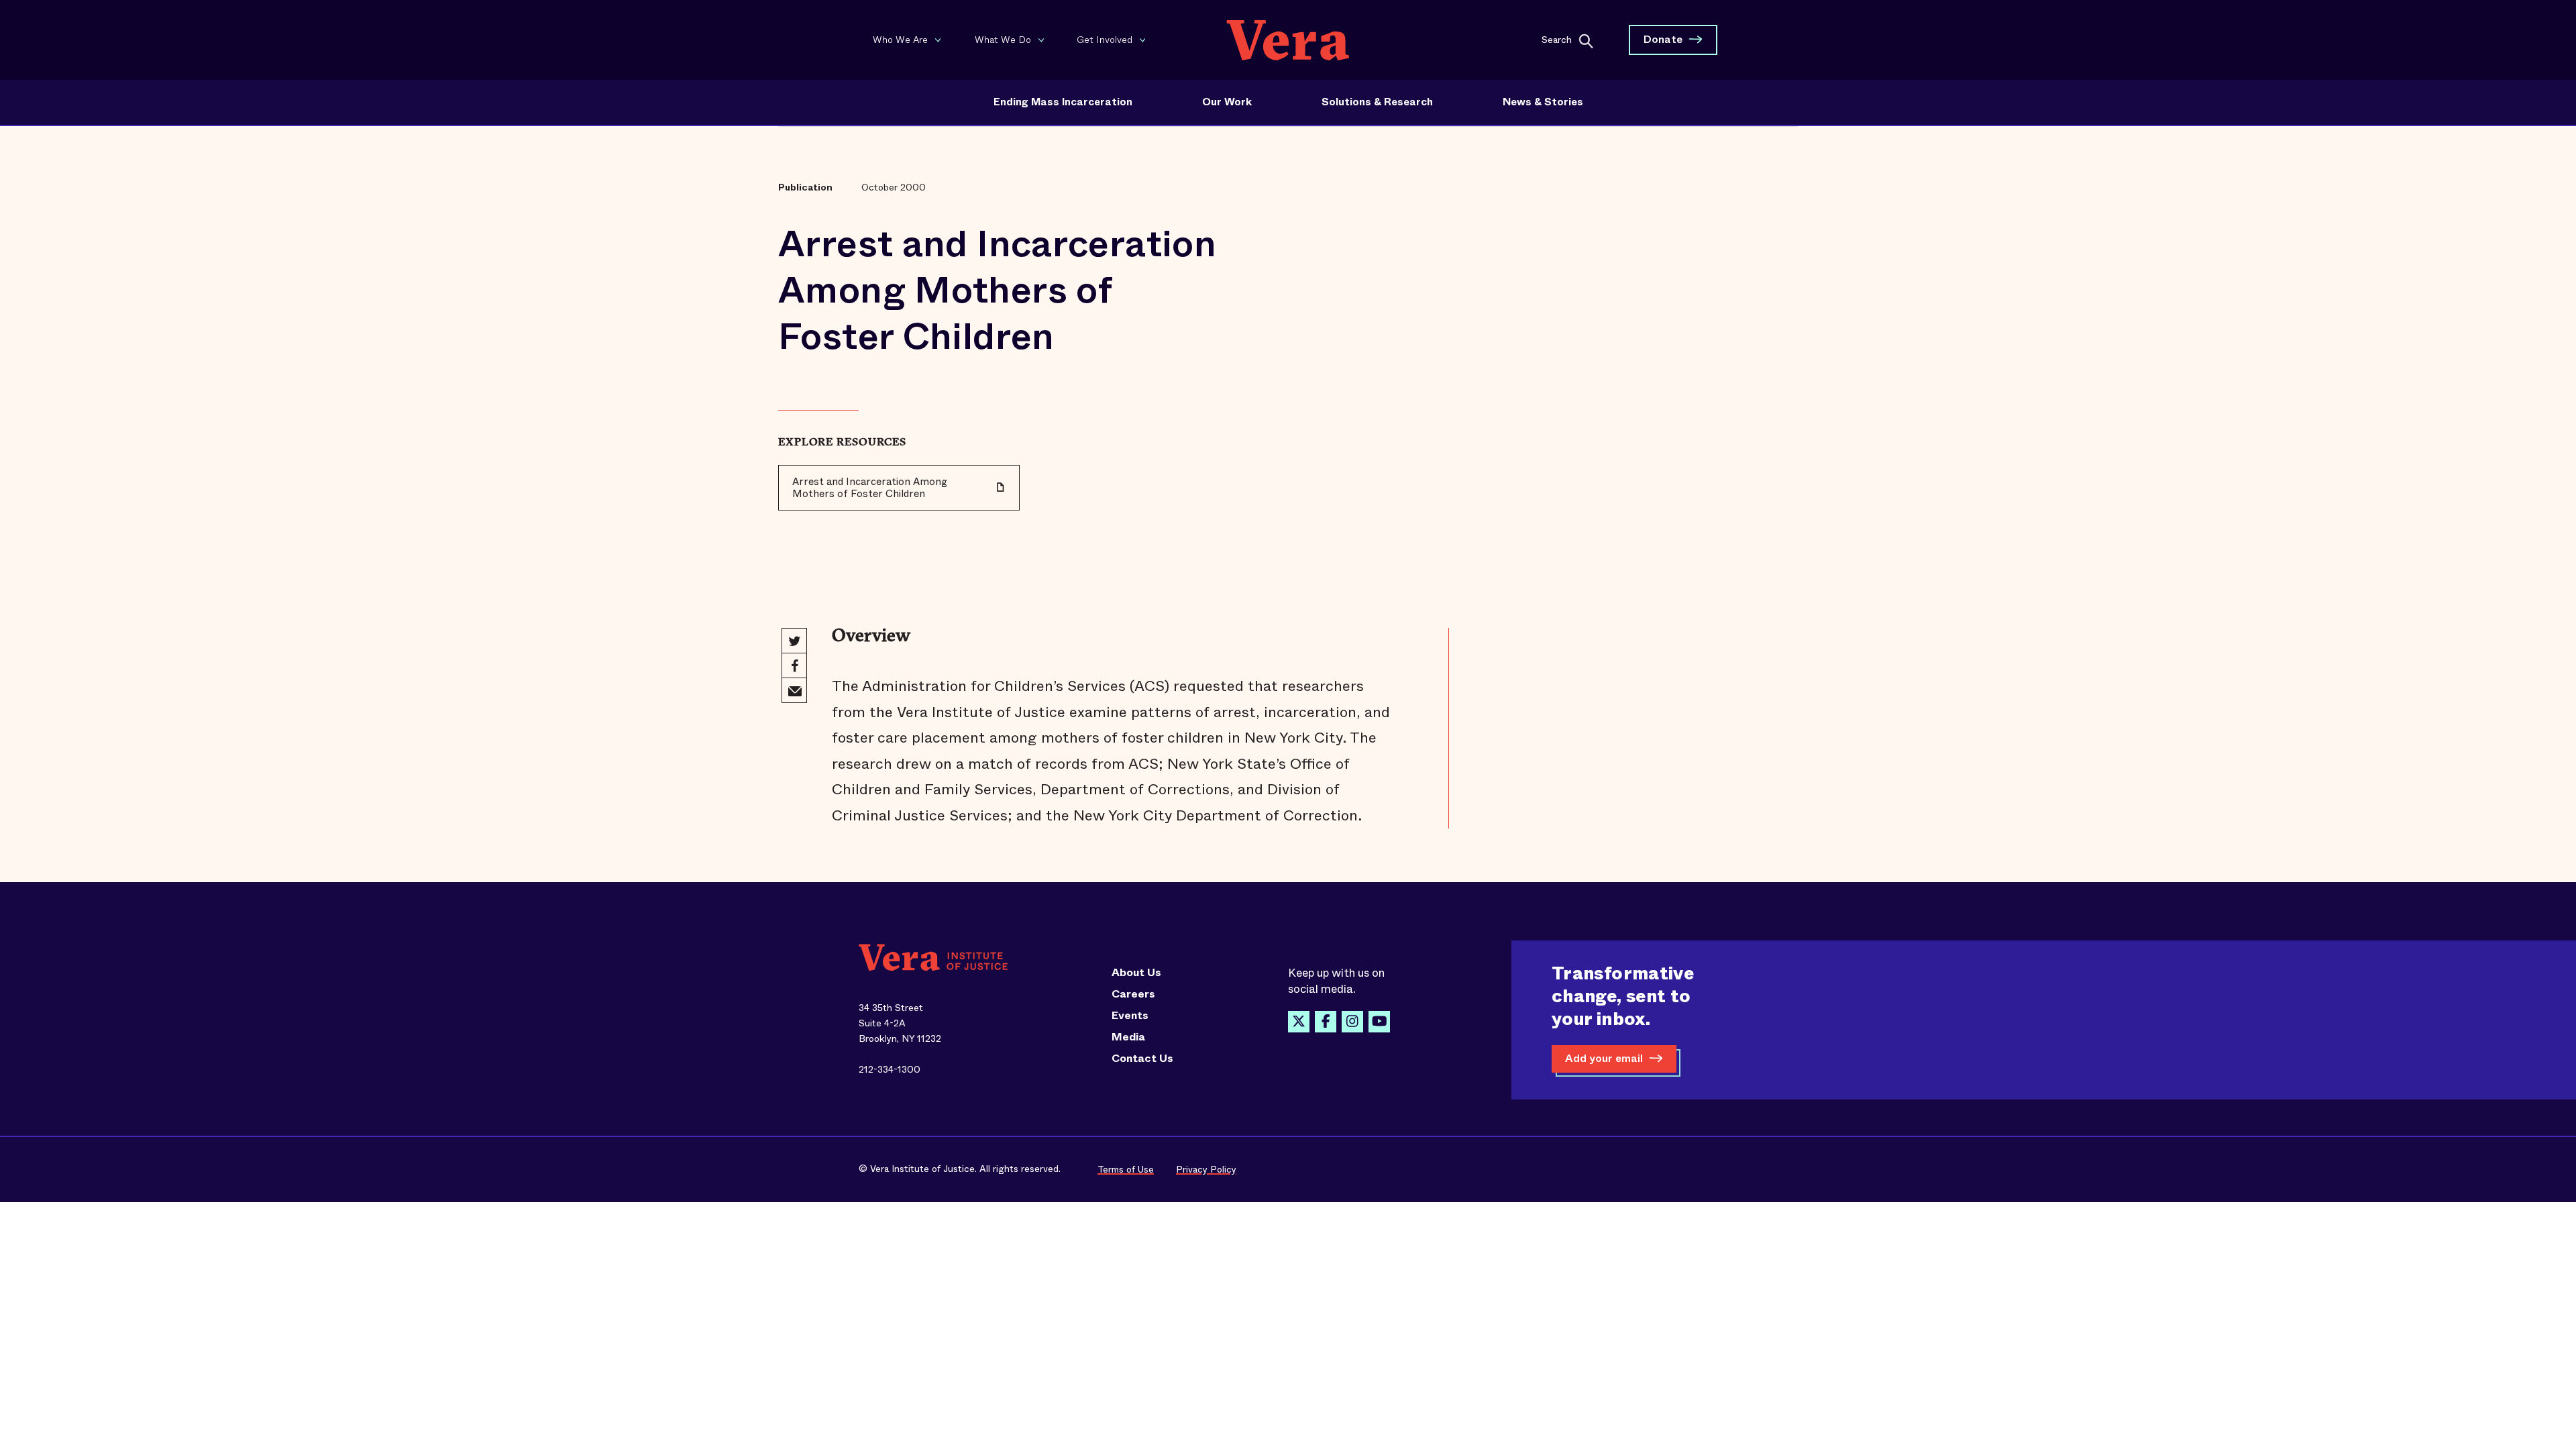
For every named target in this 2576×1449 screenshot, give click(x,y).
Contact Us (1142, 1059)
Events (1130, 1016)
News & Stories (1543, 102)
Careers (1133, 994)
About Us (1136, 973)
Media (1128, 1037)
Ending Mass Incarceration (1063, 102)
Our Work (1227, 102)
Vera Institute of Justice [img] (1288, 40)
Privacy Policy (1206, 1169)
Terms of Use (1126, 1169)
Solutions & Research (1377, 102)
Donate (1663, 39)
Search (1557, 39)
